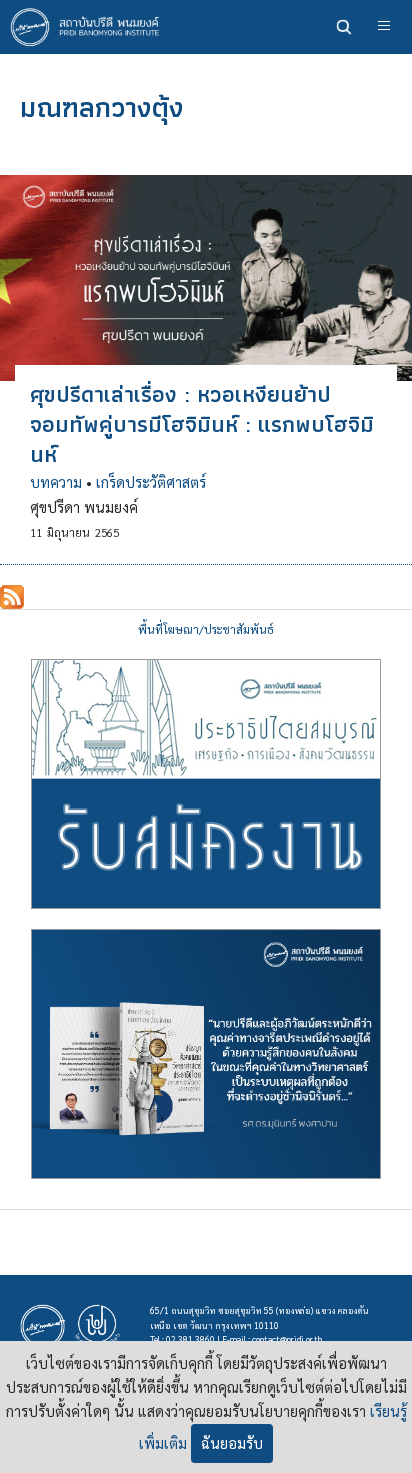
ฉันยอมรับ (232, 1443)
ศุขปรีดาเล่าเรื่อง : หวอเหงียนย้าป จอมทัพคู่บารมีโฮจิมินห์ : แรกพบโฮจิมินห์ (202, 424)
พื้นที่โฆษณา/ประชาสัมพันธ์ (206, 629)
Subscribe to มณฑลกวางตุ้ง (12, 597)
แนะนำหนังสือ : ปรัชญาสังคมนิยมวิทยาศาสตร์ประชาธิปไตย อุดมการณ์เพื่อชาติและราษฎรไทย (206, 1054)
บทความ (56, 482)
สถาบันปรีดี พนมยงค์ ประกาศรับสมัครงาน (206, 784)
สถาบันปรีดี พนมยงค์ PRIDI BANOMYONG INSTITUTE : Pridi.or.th (90, 27)
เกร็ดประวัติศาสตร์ (151, 482)
